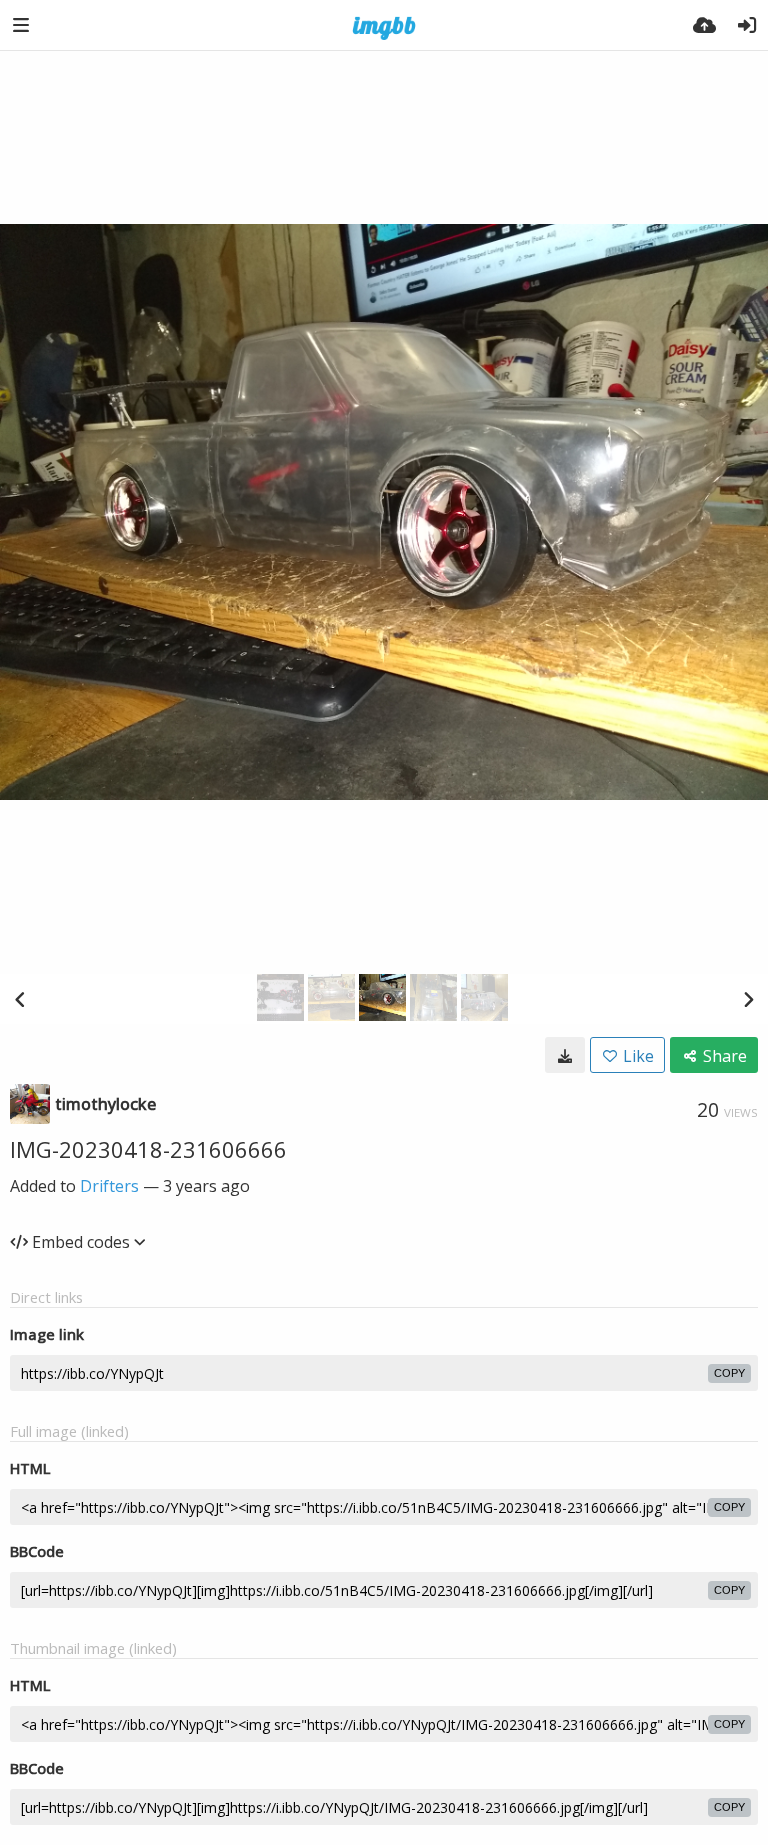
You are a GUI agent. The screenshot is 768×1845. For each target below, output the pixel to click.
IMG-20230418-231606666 (148, 1149)
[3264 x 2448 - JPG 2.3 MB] (565, 1055)
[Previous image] (20, 999)
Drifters (109, 1186)
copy (729, 1373)
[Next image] (748, 999)
